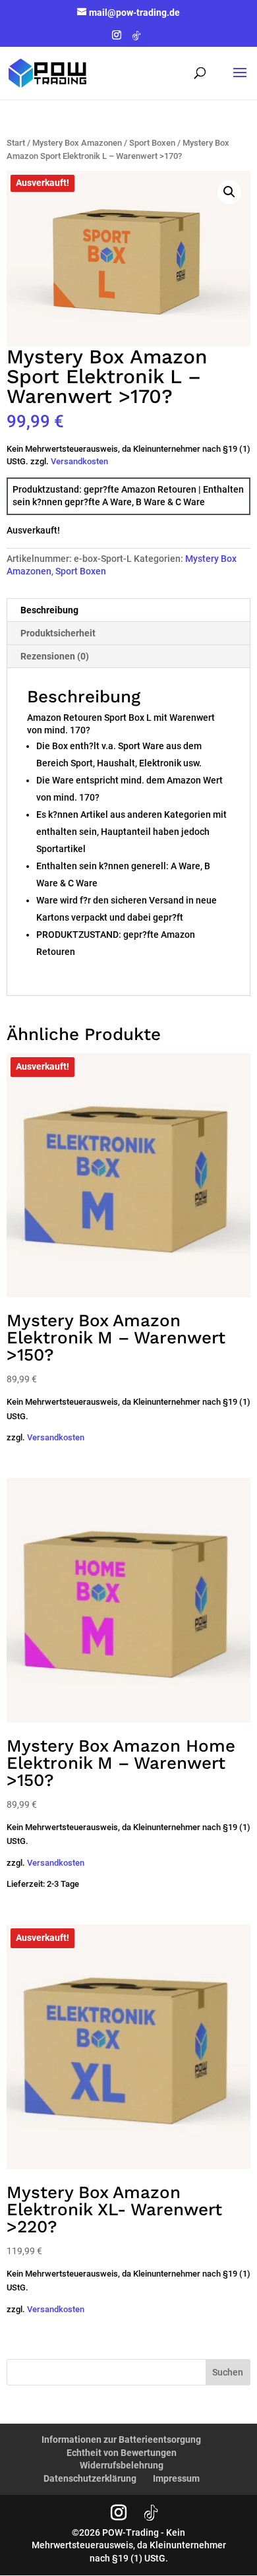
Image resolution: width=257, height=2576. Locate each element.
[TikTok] (136, 39)
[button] (229, 192)
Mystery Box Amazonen (77, 143)
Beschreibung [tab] (49, 610)
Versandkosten (79, 461)
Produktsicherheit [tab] (58, 633)
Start (16, 143)
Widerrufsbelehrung (122, 2465)
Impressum (176, 2478)
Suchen (228, 2372)
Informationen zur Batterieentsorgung (121, 2439)
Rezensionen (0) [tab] (55, 656)
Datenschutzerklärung (90, 2478)
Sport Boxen (152, 143)
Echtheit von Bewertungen (122, 2453)
